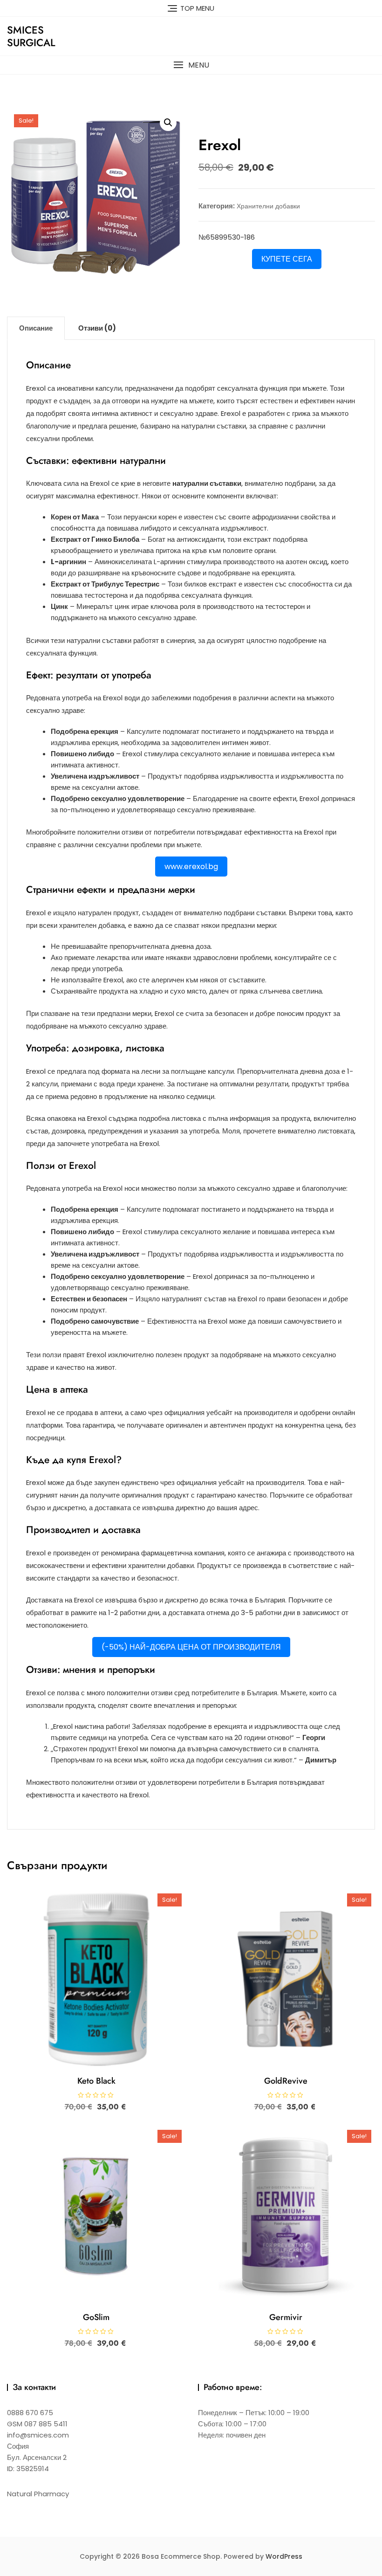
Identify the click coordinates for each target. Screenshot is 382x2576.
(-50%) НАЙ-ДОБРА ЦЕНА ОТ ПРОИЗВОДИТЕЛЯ (191, 1647)
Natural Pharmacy (38, 2494)
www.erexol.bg (191, 867)
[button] (191, 65)
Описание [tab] (36, 328)
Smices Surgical (31, 36)
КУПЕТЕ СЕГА (287, 259)
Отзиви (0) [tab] (97, 328)
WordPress (284, 2556)
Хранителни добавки (268, 206)
